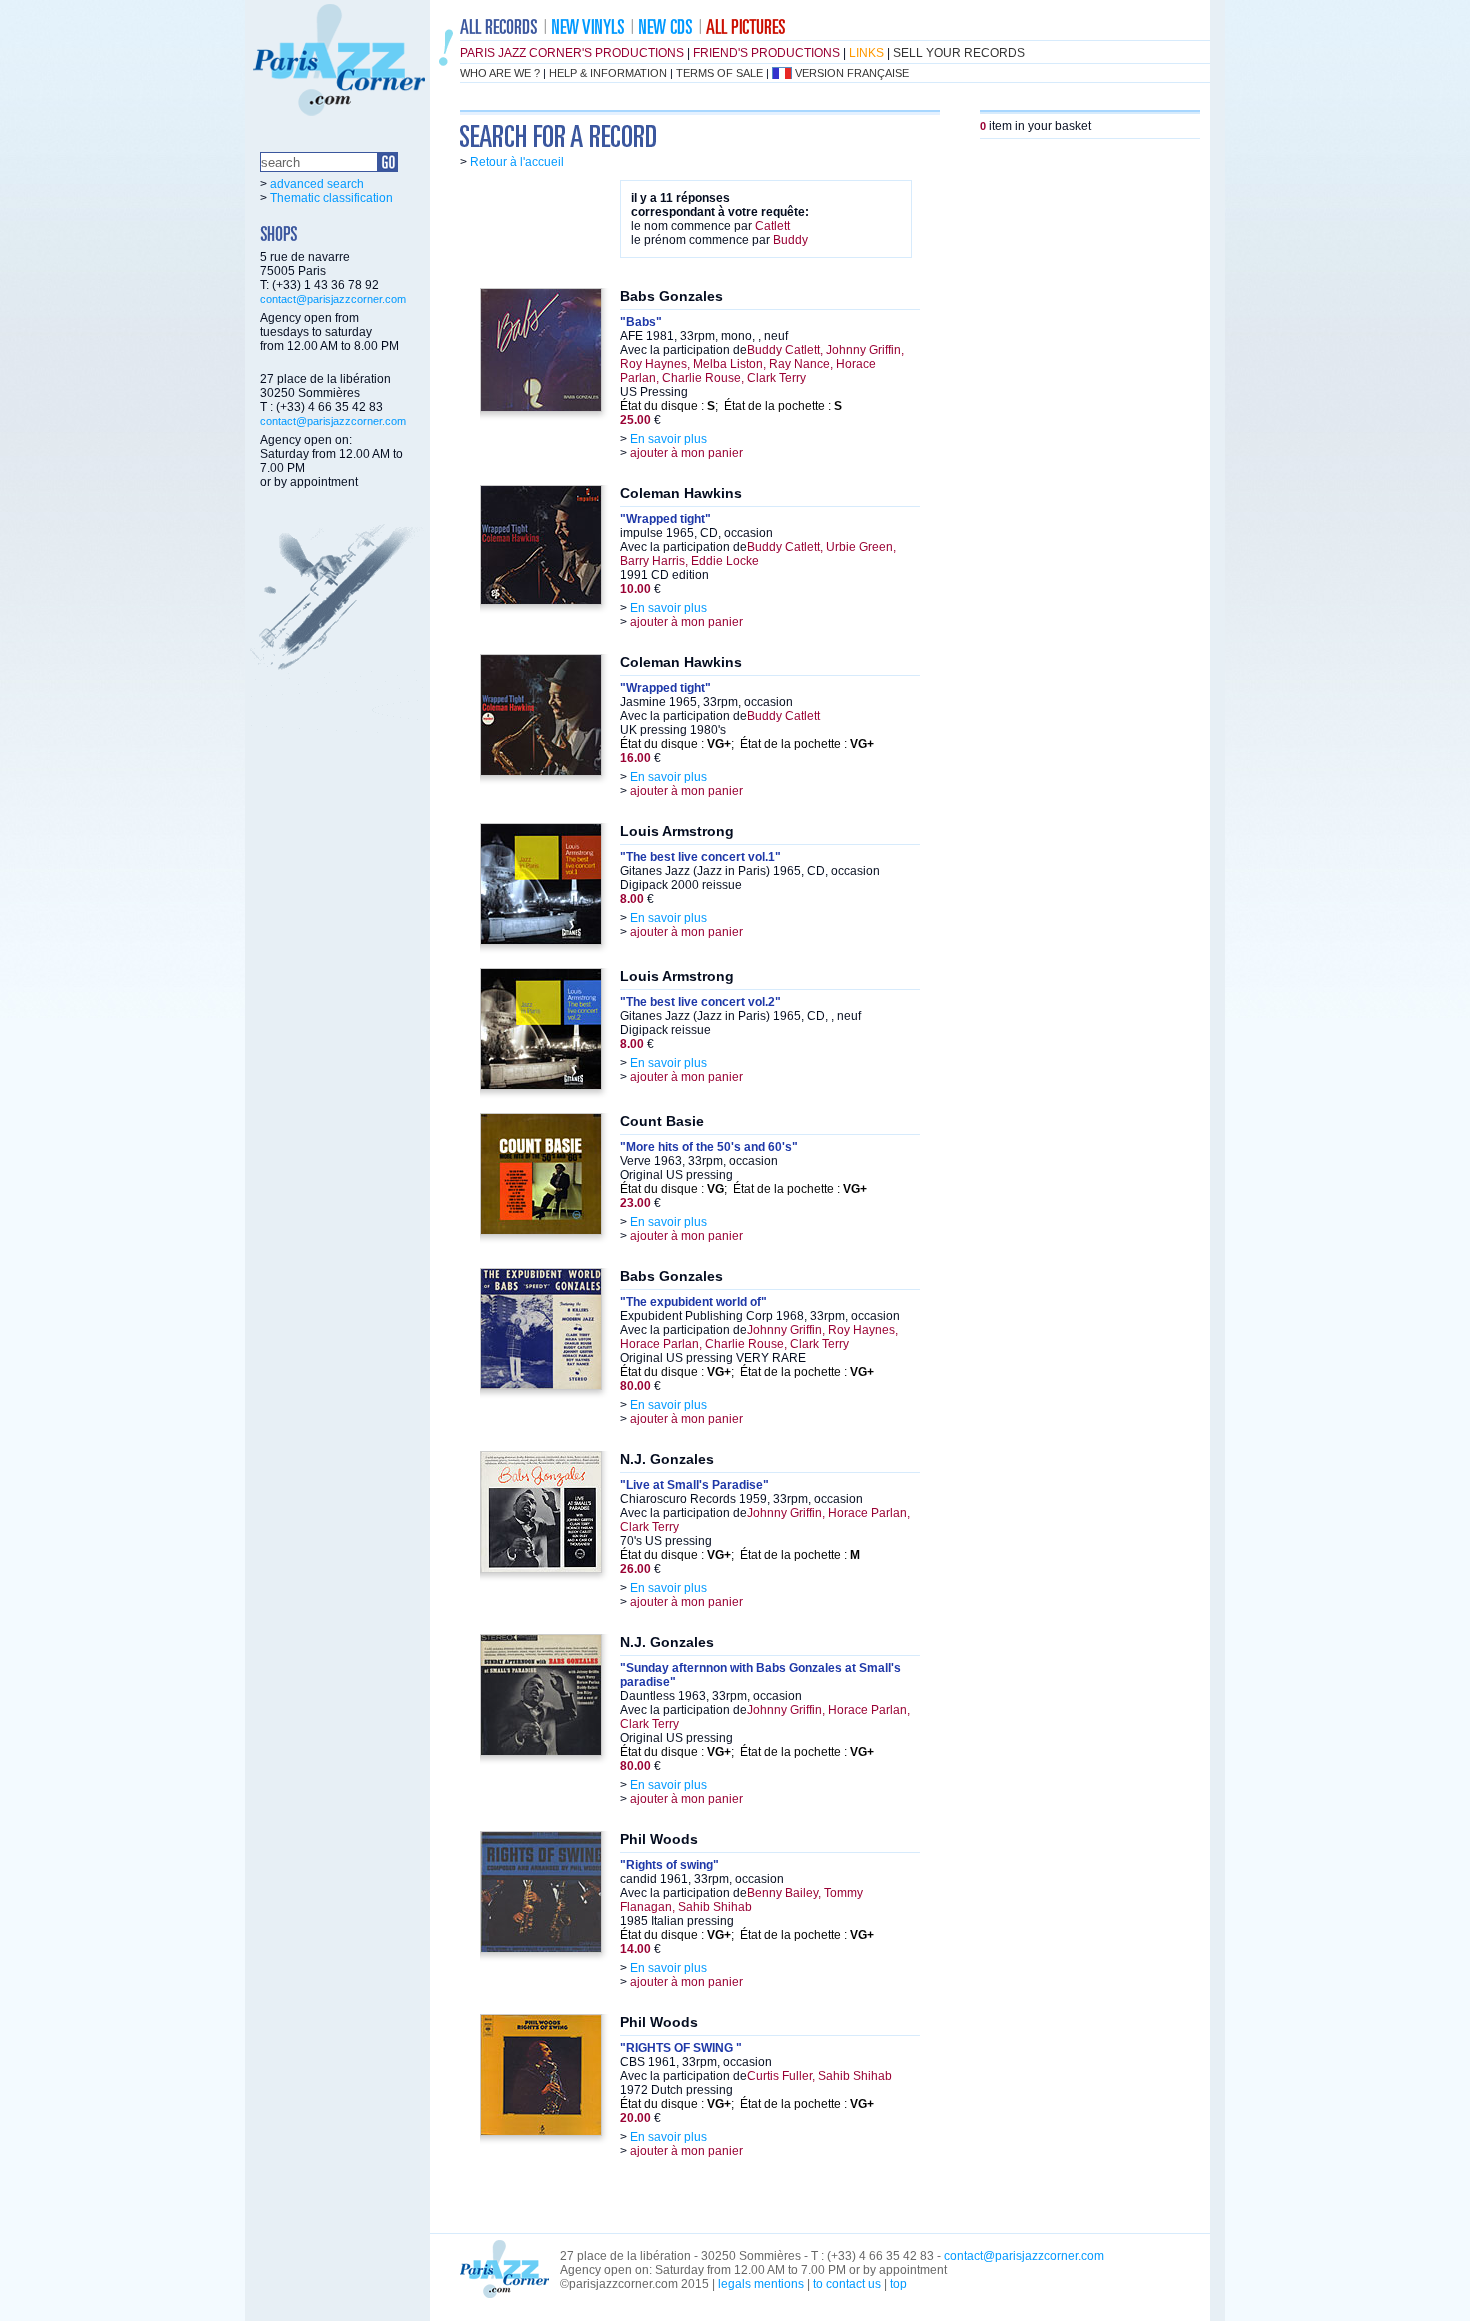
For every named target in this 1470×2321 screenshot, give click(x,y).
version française (852, 73)
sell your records (959, 53)
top (898, 2284)
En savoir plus (668, 439)
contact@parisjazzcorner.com (333, 299)
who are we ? (500, 73)
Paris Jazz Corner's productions (572, 53)
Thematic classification (331, 198)
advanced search (317, 184)
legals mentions (761, 2284)
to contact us (847, 2284)
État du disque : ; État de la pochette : (731, 406)
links (866, 53)
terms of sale (719, 73)
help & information (608, 73)
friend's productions (766, 53)
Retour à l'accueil (517, 162)
